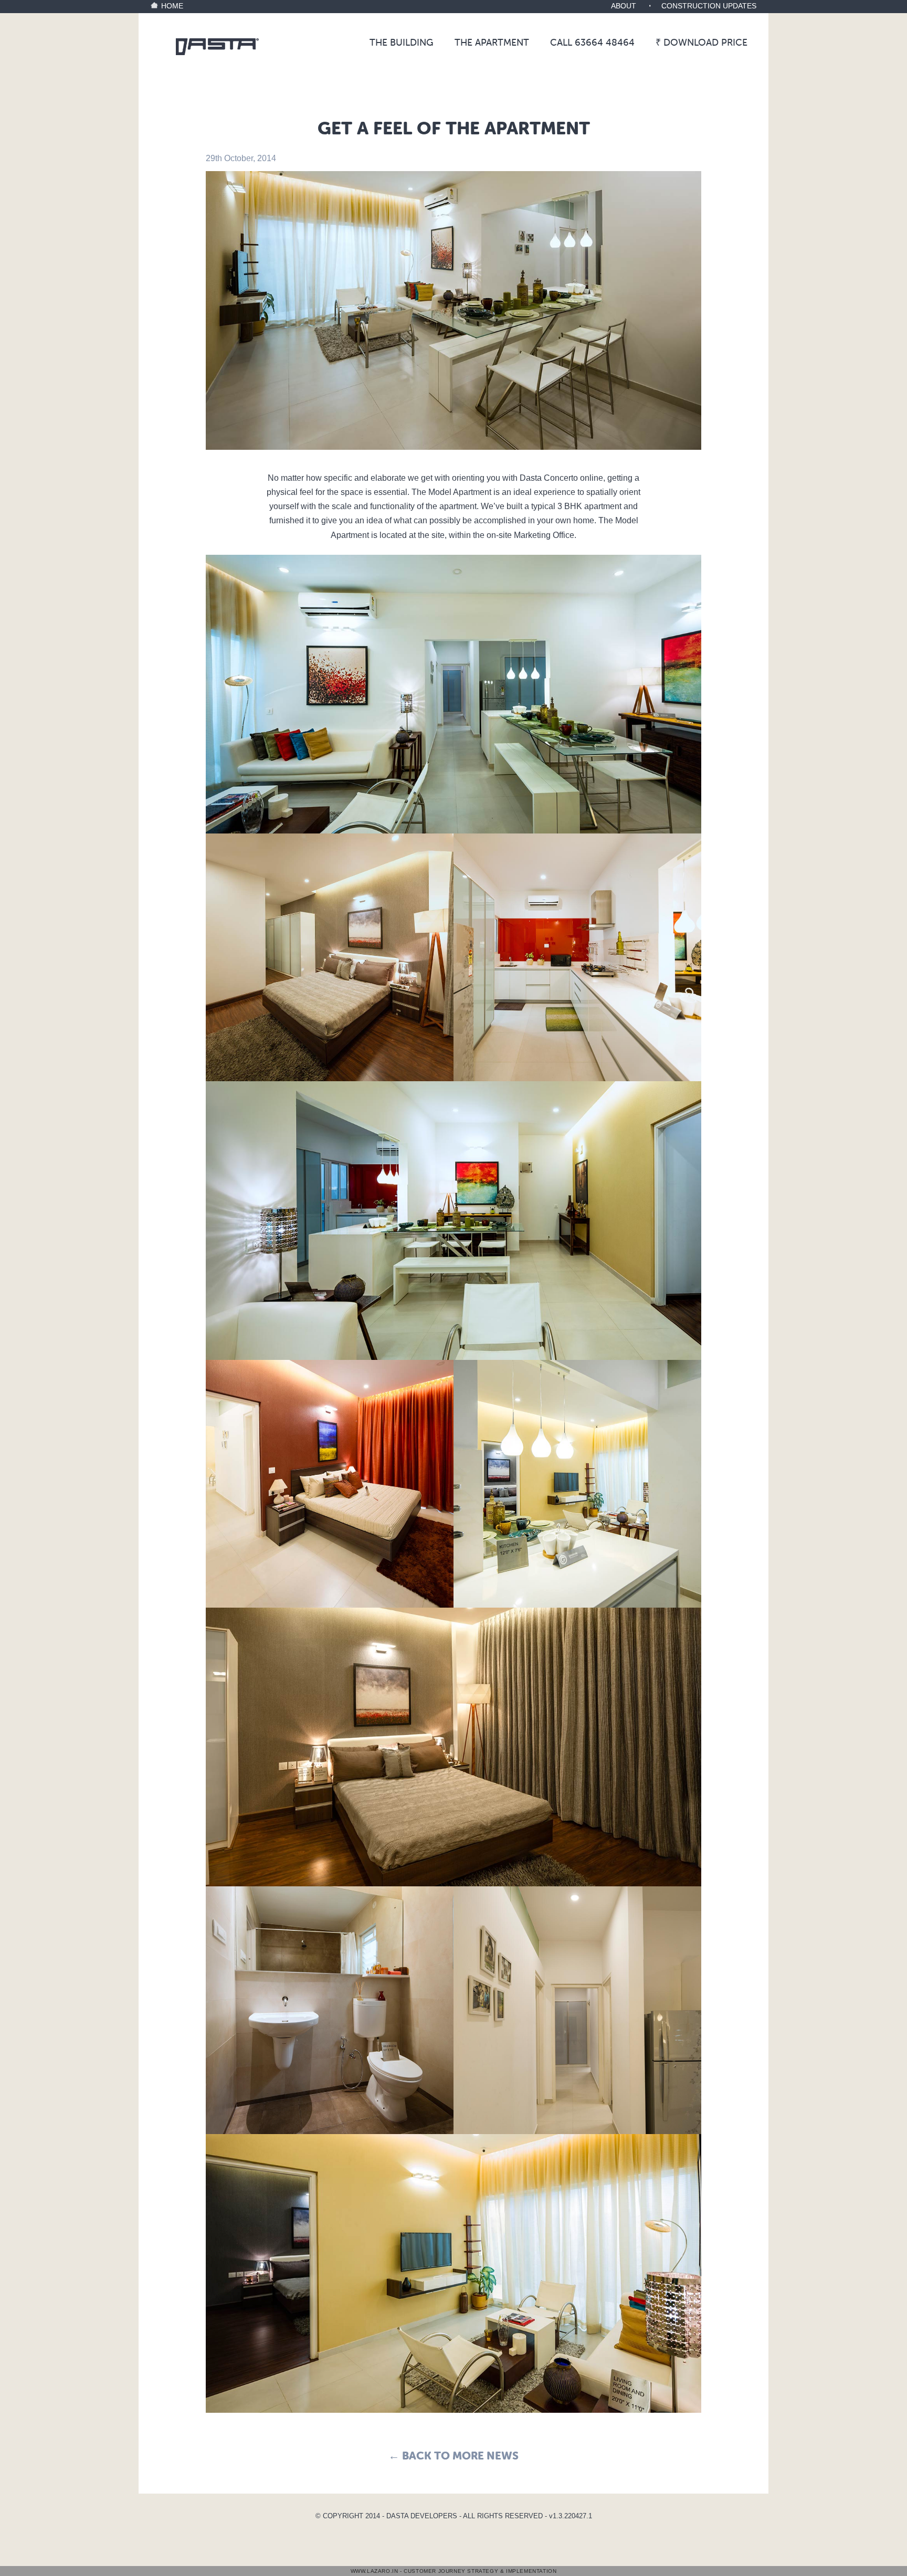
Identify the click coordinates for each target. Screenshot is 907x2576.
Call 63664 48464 (592, 42)
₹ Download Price (702, 42)
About (624, 6)
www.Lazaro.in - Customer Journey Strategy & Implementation (454, 2571)
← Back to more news (454, 2455)
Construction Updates (709, 6)
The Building (402, 42)
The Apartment (492, 42)
